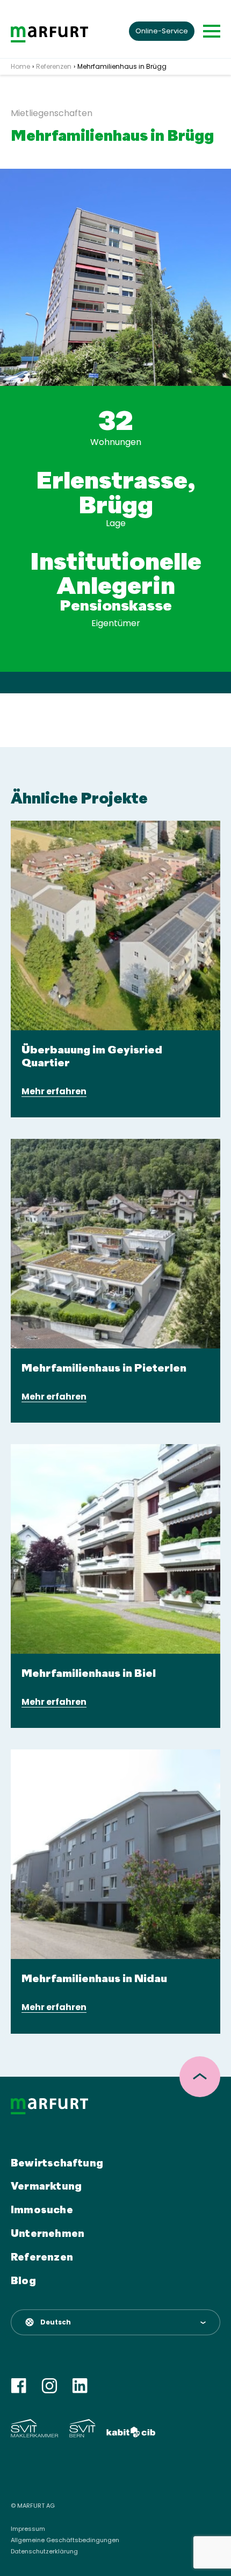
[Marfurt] (49, 34)
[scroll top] (200, 2077)
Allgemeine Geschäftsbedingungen (65, 2540)
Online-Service (162, 31)
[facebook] (19, 2386)
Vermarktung (46, 2187)
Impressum (28, 2529)
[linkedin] (80, 2386)
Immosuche (42, 2211)
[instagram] (49, 2386)
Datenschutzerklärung (44, 2552)
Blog (23, 2281)
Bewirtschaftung (57, 2164)
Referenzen (42, 2258)
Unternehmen (48, 2234)
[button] (115, 2322)
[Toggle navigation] (212, 31)
